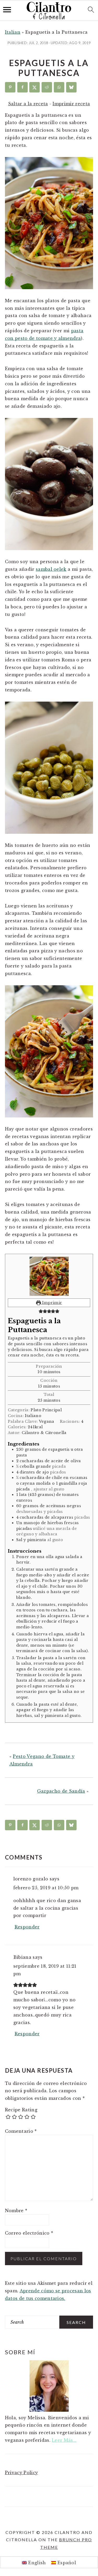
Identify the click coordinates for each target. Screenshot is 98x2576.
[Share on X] (34, 87)
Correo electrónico (29, 2233)
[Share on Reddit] (47, 87)
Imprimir (51, 1303)
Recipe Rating (21, 2110)
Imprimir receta (71, 104)
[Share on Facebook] (22, 87)
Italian (13, 32)
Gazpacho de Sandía (61, 1791)
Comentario (21, 2131)
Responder (27, 1927)
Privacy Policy (21, 2473)
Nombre (16, 2211)
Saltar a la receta (28, 104)
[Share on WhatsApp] (59, 87)
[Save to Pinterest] (10, 87)
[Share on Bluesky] (71, 87)
